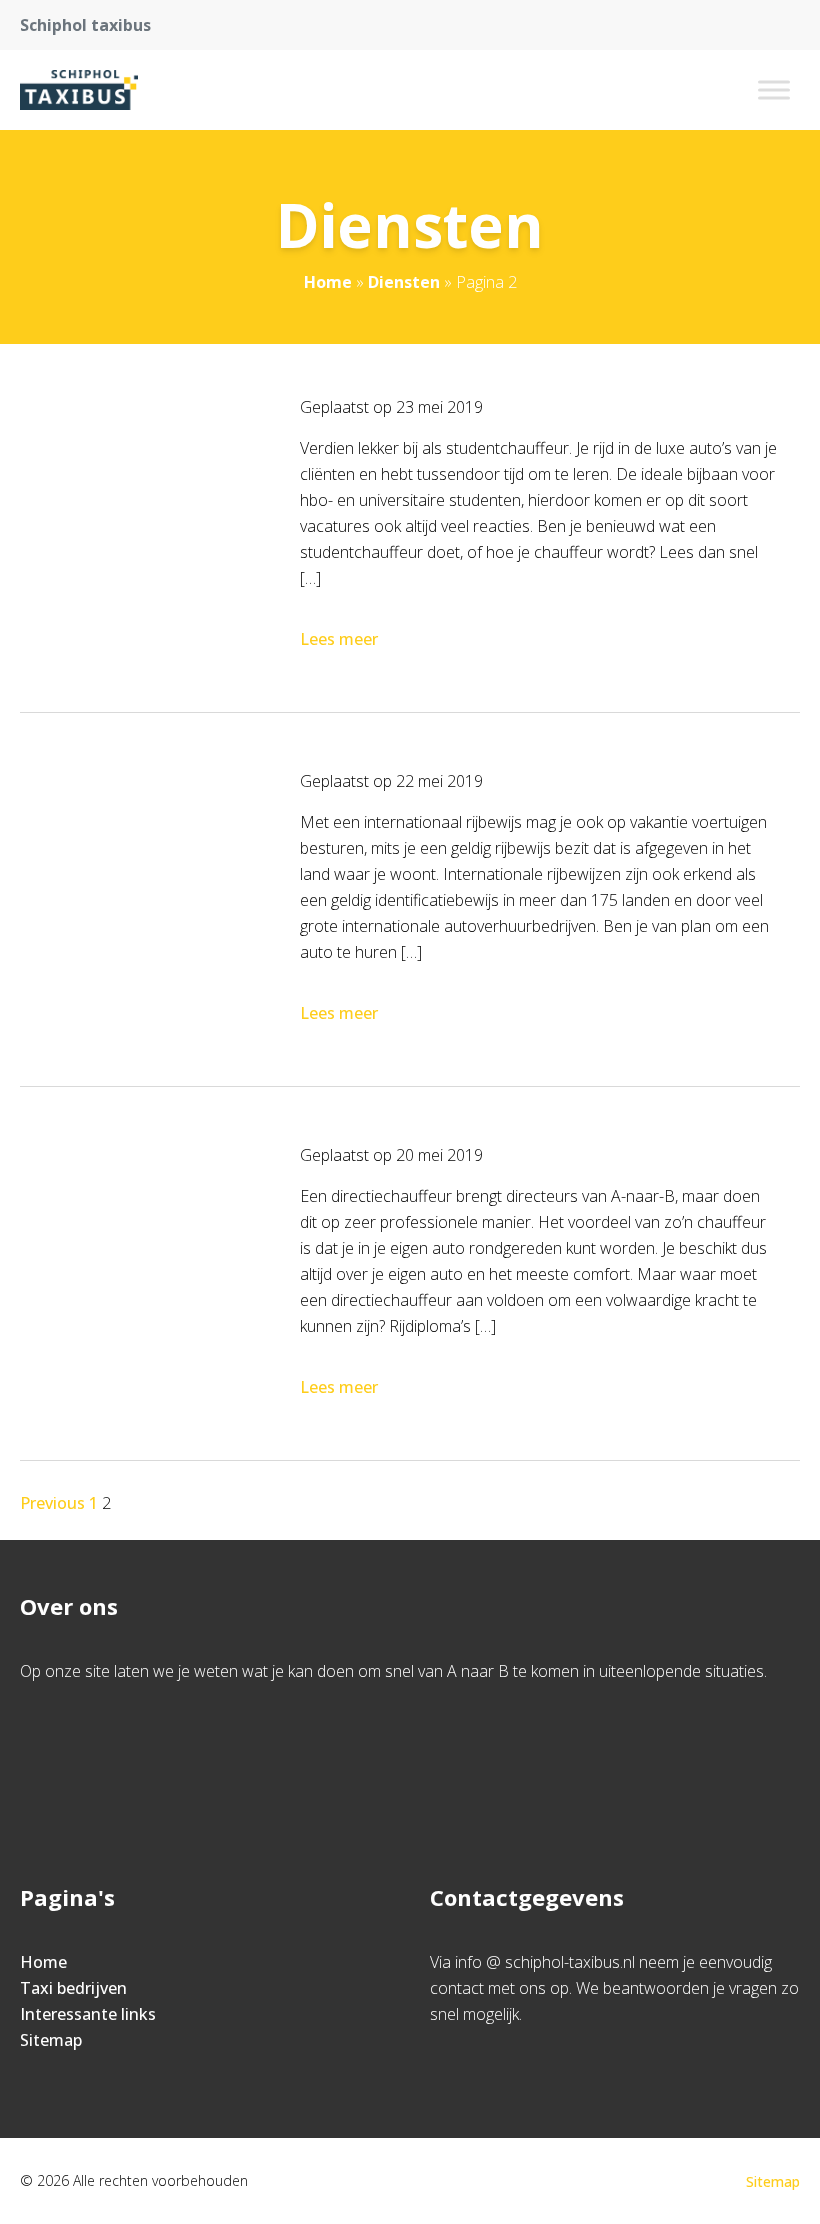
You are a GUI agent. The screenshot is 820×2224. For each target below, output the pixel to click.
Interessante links (88, 2014)
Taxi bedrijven (73, 1988)
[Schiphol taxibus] (79, 90)
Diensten (404, 282)
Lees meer (339, 639)
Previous (52, 1503)
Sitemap (51, 2040)
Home (328, 282)
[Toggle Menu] (774, 89)
